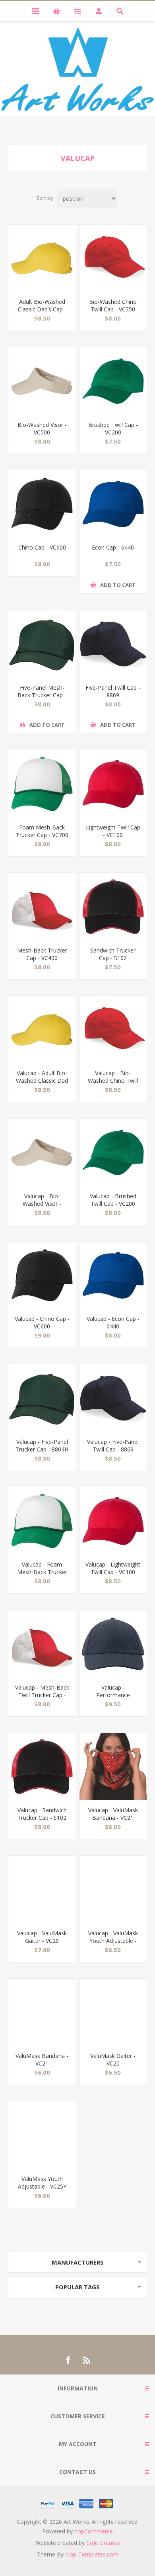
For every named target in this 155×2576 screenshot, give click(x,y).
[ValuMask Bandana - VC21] (42, 2013)
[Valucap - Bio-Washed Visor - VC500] (42, 1152)
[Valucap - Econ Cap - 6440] (113, 1275)
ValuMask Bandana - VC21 (42, 2060)
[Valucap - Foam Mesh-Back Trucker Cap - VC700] (42, 1521)
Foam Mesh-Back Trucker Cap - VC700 (42, 831)
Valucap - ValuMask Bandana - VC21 (113, 1814)
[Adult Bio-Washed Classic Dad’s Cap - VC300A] (42, 258)
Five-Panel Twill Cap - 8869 (113, 691)
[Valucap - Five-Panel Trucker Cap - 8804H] (42, 1398)
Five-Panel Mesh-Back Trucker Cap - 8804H (42, 695)
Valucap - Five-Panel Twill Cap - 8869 (113, 1445)
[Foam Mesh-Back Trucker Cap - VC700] (42, 784)
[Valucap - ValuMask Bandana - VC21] (113, 1767)
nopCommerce (94, 2531)
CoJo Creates (103, 2543)
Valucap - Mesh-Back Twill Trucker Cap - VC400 (42, 1695)
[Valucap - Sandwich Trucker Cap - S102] (42, 1767)
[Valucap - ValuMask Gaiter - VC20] (42, 1889)
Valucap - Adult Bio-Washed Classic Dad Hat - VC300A (42, 1081)
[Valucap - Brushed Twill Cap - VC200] (113, 1152)
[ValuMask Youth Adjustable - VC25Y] (42, 2135)
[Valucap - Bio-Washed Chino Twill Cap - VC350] (113, 1030)
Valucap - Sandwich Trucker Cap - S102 (42, 1814)
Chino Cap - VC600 (42, 547)
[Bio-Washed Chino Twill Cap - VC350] (113, 258)
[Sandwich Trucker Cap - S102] (113, 907)
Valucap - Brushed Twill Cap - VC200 (113, 1200)
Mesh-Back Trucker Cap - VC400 (42, 954)
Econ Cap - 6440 (113, 547)
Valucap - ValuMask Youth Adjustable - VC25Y (113, 1941)
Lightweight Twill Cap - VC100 (113, 831)
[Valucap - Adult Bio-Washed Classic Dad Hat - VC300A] (42, 1030)
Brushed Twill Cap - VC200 (113, 428)
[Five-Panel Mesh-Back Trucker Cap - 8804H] (42, 644)
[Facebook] (68, 2360)
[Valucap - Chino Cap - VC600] (42, 1275)
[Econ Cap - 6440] (113, 504)
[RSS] (87, 2360)
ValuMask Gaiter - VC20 (113, 2060)
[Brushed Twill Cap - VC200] (113, 381)
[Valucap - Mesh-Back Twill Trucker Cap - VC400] (42, 1644)
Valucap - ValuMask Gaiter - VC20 (42, 1937)
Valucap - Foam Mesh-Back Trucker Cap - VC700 (42, 1572)
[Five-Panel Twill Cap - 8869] (113, 644)
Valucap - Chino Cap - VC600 (42, 1322)
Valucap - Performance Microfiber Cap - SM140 (113, 1699)
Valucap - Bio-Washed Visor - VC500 (42, 1204)
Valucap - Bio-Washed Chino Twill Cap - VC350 (113, 1081)
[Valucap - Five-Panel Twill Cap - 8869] (113, 1398)
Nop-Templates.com (92, 2554)
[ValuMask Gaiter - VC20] (113, 2013)
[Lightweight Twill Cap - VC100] (113, 784)
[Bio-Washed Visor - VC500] (42, 381)
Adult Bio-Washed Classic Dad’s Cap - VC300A (42, 309)
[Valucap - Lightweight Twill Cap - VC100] (113, 1521)
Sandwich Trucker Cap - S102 (113, 954)
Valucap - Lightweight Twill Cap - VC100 (113, 1568)
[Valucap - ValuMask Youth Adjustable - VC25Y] (113, 1889)
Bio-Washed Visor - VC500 (42, 428)
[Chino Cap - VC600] (42, 504)
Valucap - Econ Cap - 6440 (113, 1322)
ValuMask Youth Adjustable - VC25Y (42, 2183)
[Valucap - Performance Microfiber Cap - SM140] (113, 1644)
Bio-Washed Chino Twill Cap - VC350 (113, 305)
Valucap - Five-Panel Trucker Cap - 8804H (42, 1445)
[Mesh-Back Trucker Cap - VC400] (42, 907)
